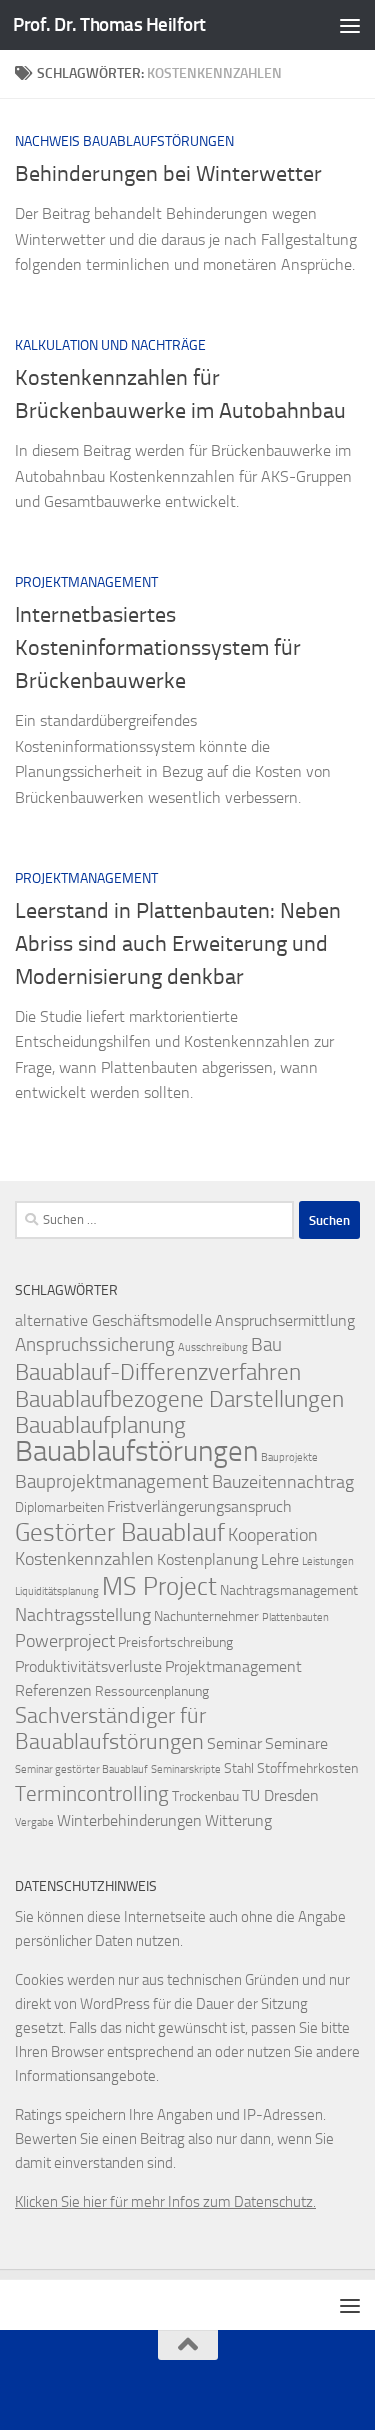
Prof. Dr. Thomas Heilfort (109, 24)
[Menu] (350, 25)
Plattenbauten (295, 1617)
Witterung (238, 1820)
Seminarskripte (186, 1769)
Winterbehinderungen (129, 1820)
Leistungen (328, 1561)
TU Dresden (280, 1795)
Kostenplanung (207, 1559)
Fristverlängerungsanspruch (199, 1506)
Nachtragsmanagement (289, 1590)
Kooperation (273, 1535)
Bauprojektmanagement (112, 1481)
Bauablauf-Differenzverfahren (158, 1372)
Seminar (234, 1743)
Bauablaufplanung (100, 1425)
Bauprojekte (289, 1457)
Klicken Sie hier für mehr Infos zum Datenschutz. (165, 2202)
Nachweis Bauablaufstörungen (124, 141)
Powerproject (65, 1641)
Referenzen (53, 1690)
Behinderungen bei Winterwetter (168, 174)
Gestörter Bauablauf (120, 1532)
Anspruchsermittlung (285, 1320)
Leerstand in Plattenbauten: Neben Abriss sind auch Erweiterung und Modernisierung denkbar (178, 944)
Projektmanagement (86, 582)
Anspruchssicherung (95, 1344)
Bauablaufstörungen (136, 1451)
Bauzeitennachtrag (283, 1482)
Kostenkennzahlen (84, 1559)
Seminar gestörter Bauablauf (81, 1769)
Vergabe (34, 1822)
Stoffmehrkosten (307, 1768)
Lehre (280, 1559)
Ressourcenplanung (152, 1691)
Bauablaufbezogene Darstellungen (179, 1399)
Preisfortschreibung (175, 1642)
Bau (266, 1344)
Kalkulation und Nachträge (110, 345)
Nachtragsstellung (83, 1615)
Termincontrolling (92, 1793)
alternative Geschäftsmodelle (113, 1320)
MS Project (159, 1586)
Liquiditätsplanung (57, 1591)
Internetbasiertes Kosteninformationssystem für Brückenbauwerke (158, 648)
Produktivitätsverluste (88, 1666)
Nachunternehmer (206, 1616)
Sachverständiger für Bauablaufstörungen (110, 1729)
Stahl (239, 1768)
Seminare (296, 1743)
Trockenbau (205, 1796)
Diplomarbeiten (59, 1507)
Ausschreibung (213, 1347)
